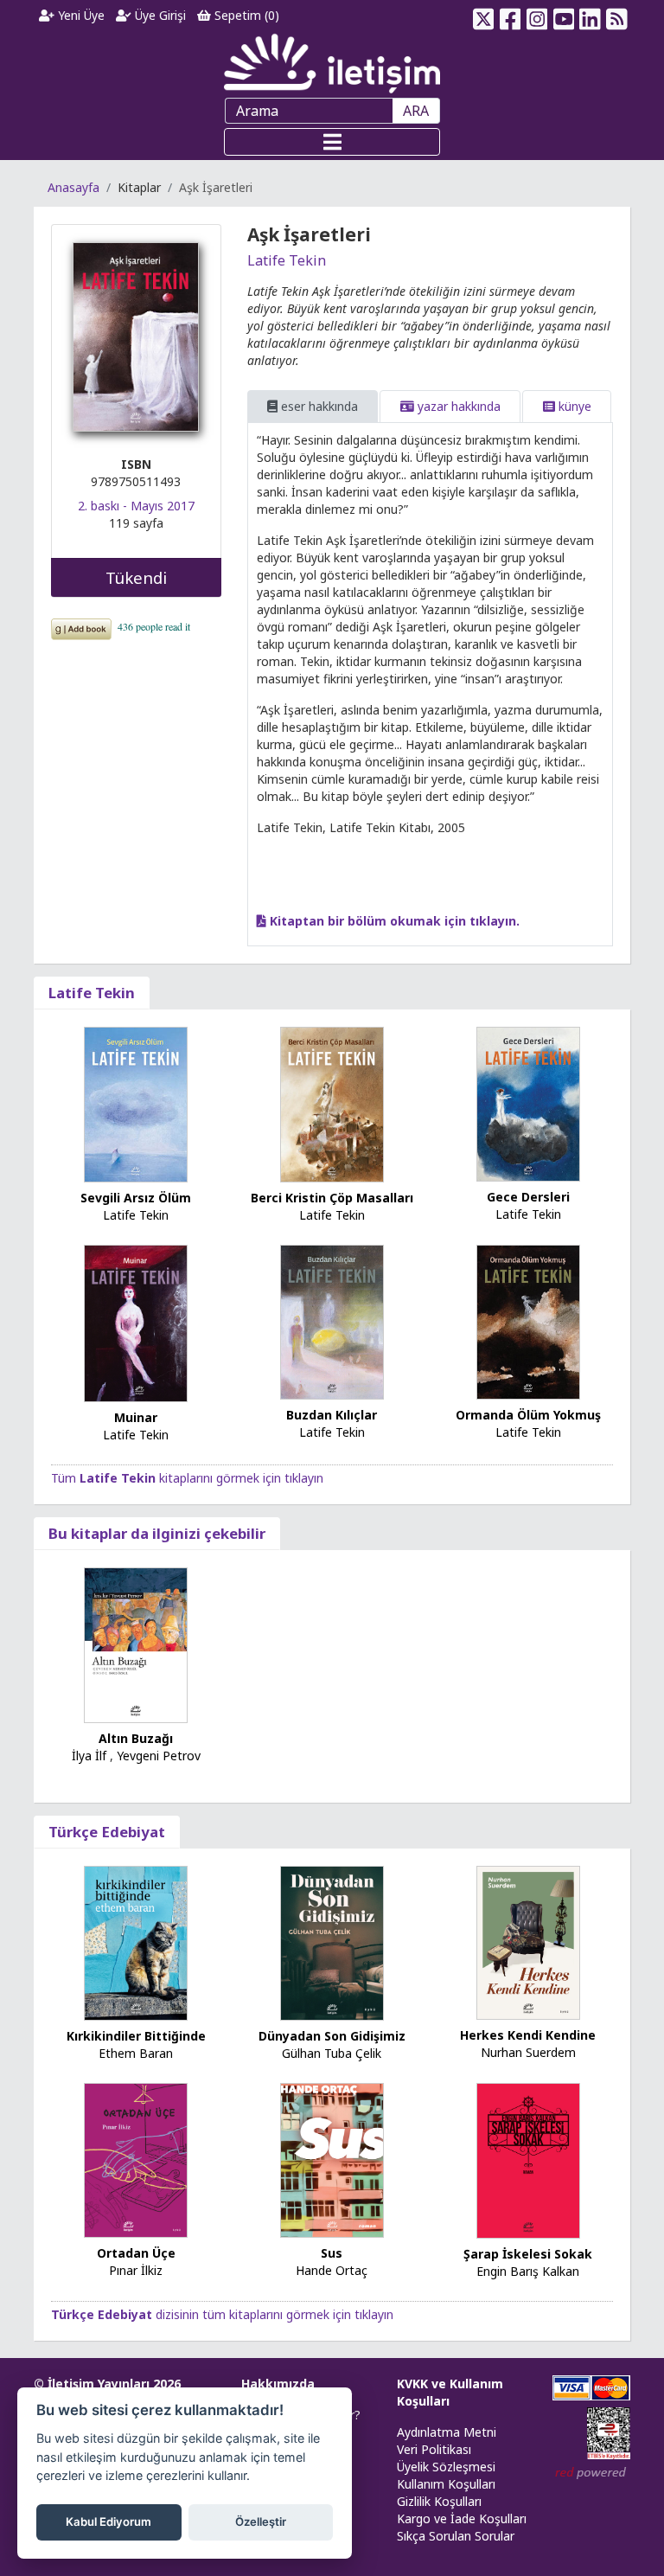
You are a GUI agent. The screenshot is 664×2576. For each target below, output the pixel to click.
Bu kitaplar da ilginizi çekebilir (157, 1533)
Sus (332, 2253)
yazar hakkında (457, 406)
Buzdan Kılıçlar (332, 1415)
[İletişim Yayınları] (332, 63)
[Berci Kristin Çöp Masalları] (332, 1103)
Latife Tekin (287, 260)
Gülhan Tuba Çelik (332, 2053)
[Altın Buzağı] (136, 1644)
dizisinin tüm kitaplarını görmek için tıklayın (222, 2314)
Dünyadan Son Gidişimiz (332, 2036)
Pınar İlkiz (136, 2270)
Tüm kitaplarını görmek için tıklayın (187, 1478)
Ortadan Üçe (136, 2253)
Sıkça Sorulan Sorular (456, 2536)
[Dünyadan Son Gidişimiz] (332, 1942)
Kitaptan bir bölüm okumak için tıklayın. (393, 921)
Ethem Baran (136, 2053)
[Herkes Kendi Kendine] (528, 1942)
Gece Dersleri (528, 1197)
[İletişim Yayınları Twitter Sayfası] (484, 16)
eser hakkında (318, 406)
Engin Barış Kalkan (528, 2271)
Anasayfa (73, 187)
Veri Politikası (434, 2449)
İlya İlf (89, 1756)
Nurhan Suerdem (528, 2052)
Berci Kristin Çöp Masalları (332, 1198)
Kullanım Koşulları (446, 2484)
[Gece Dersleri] (528, 1102)
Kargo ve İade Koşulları (462, 2518)
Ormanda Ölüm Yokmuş (528, 1415)
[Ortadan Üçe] (136, 2159)
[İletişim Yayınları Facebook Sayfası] (511, 16)
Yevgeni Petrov (159, 1756)
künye (573, 406)
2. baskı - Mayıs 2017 (136, 506)
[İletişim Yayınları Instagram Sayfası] (537, 16)
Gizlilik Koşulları (439, 2501)
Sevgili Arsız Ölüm (136, 1198)
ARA (416, 111)
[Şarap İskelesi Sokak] (528, 2159)
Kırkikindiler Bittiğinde (136, 2036)
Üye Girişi (159, 15)
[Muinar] (136, 1322)
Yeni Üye (80, 15)
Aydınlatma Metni (447, 2432)
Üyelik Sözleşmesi (446, 2467)
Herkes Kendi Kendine (528, 2035)
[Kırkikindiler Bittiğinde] (136, 1942)
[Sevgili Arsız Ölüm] (136, 1103)
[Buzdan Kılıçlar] (332, 1320)
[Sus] (332, 2159)
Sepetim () (245, 15)
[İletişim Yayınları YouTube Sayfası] (563, 16)
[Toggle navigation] (332, 142)
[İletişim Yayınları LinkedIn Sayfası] (590, 16)
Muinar (136, 1417)
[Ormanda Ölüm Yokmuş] (528, 1320)
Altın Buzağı (136, 1738)
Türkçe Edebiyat (107, 1832)
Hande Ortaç (332, 2270)
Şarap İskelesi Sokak (528, 2254)
